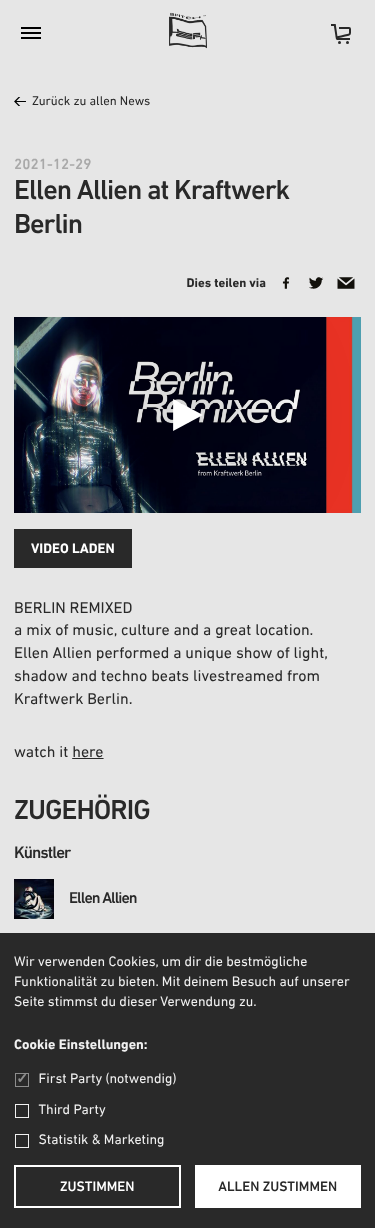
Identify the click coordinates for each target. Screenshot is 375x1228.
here (87, 753)
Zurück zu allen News (91, 102)
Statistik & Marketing (102, 1140)
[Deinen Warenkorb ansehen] (331, 40)
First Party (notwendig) (107, 1079)
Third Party (72, 1110)
